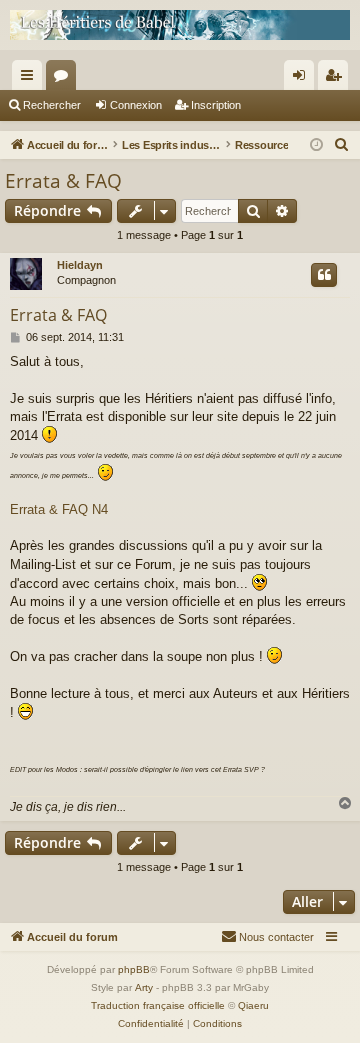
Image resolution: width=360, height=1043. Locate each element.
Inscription (216, 105)
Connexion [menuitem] (303, 79)
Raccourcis (31, 79)
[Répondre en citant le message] (324, 275)
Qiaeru (253, 1005)
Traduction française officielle (158, 1005)
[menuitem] (342, 145)
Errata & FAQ (63, 181)
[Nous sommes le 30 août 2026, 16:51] (316, 145)
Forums (65, 79)
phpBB (134, 969)
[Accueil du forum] (180, 25)
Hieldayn (80, 265)
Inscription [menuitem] (337, 79)
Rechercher (52, 105)
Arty (144, 987)
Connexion (136, 105)
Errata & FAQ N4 (59, 509)
